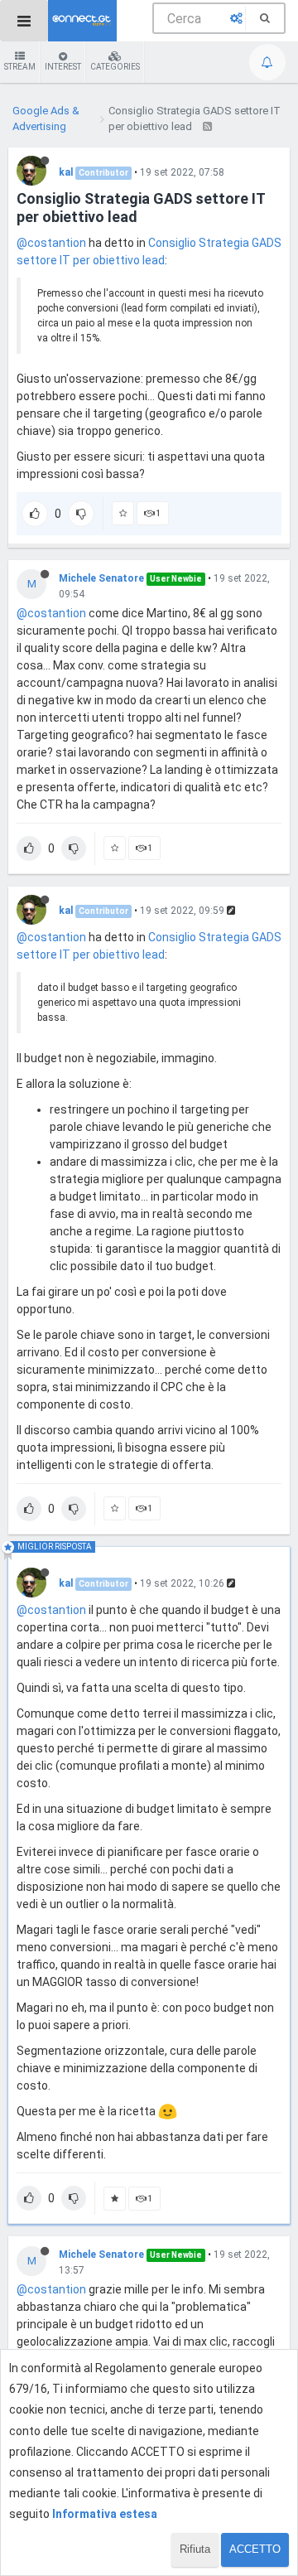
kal (66, 172)
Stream (20, 67)
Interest (63, 67)
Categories (115, 67)
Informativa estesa (105, 2514)
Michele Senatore (101, 578)
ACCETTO (255, 2549)
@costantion (51, 243)
